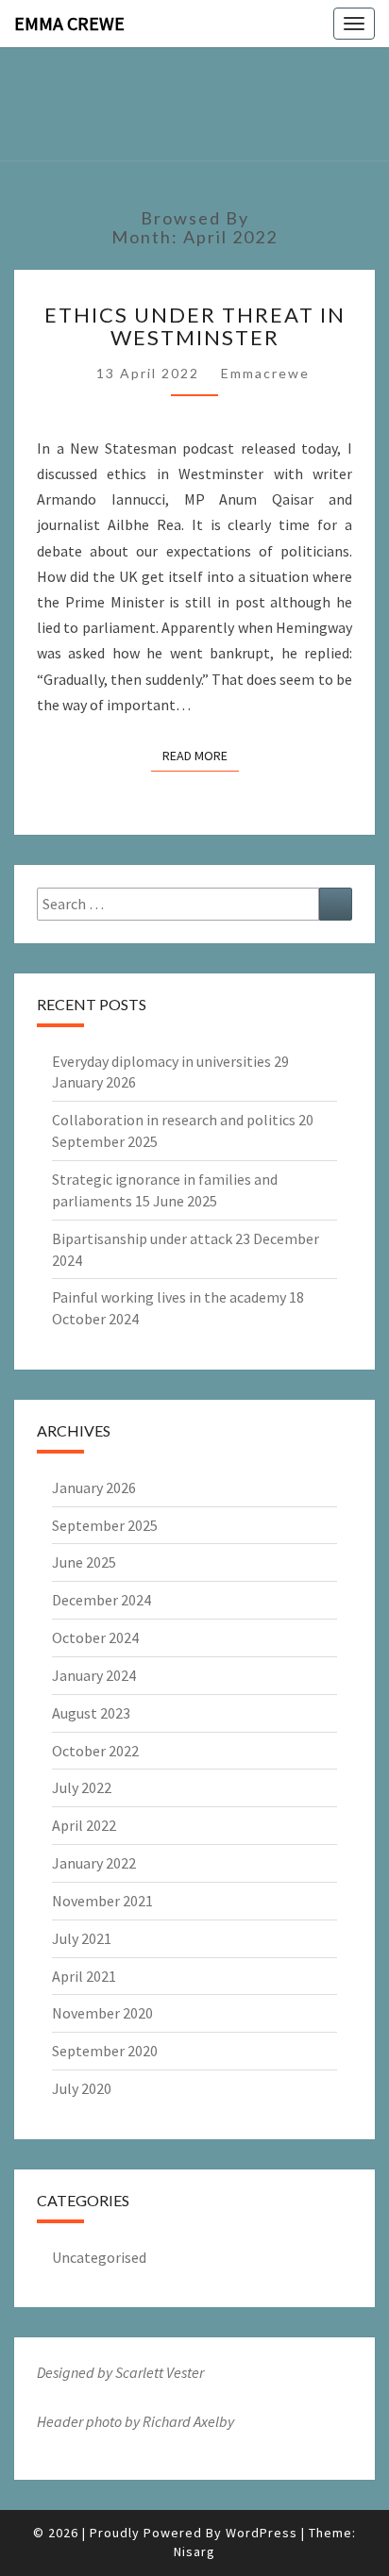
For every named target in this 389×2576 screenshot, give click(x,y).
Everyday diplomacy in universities (161, 1061)
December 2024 (101, 1600)
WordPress (262, 2533)
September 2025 (105, 1525)
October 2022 (95, 1751)
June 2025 (84, 1562)
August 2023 (91, 1713)
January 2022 (94, 1863)
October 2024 (95, 1637)
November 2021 (102, 1901)
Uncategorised (99, 2257)
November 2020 (102, 2013)
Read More (201, 755)
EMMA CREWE (69, 23)
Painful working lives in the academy (169, 1297)
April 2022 (84, 1825)
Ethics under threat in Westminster (195, 326)
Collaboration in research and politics (174, 1120)
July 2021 (82, 1938)
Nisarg (194, 2551)
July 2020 (82, 2088)
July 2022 (82, 1787)
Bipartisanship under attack (142, 1238)
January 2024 (94, 1675)
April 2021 (84, 1976)
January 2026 (94, 1487)
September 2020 (105, 2051)
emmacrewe (265, 373)
